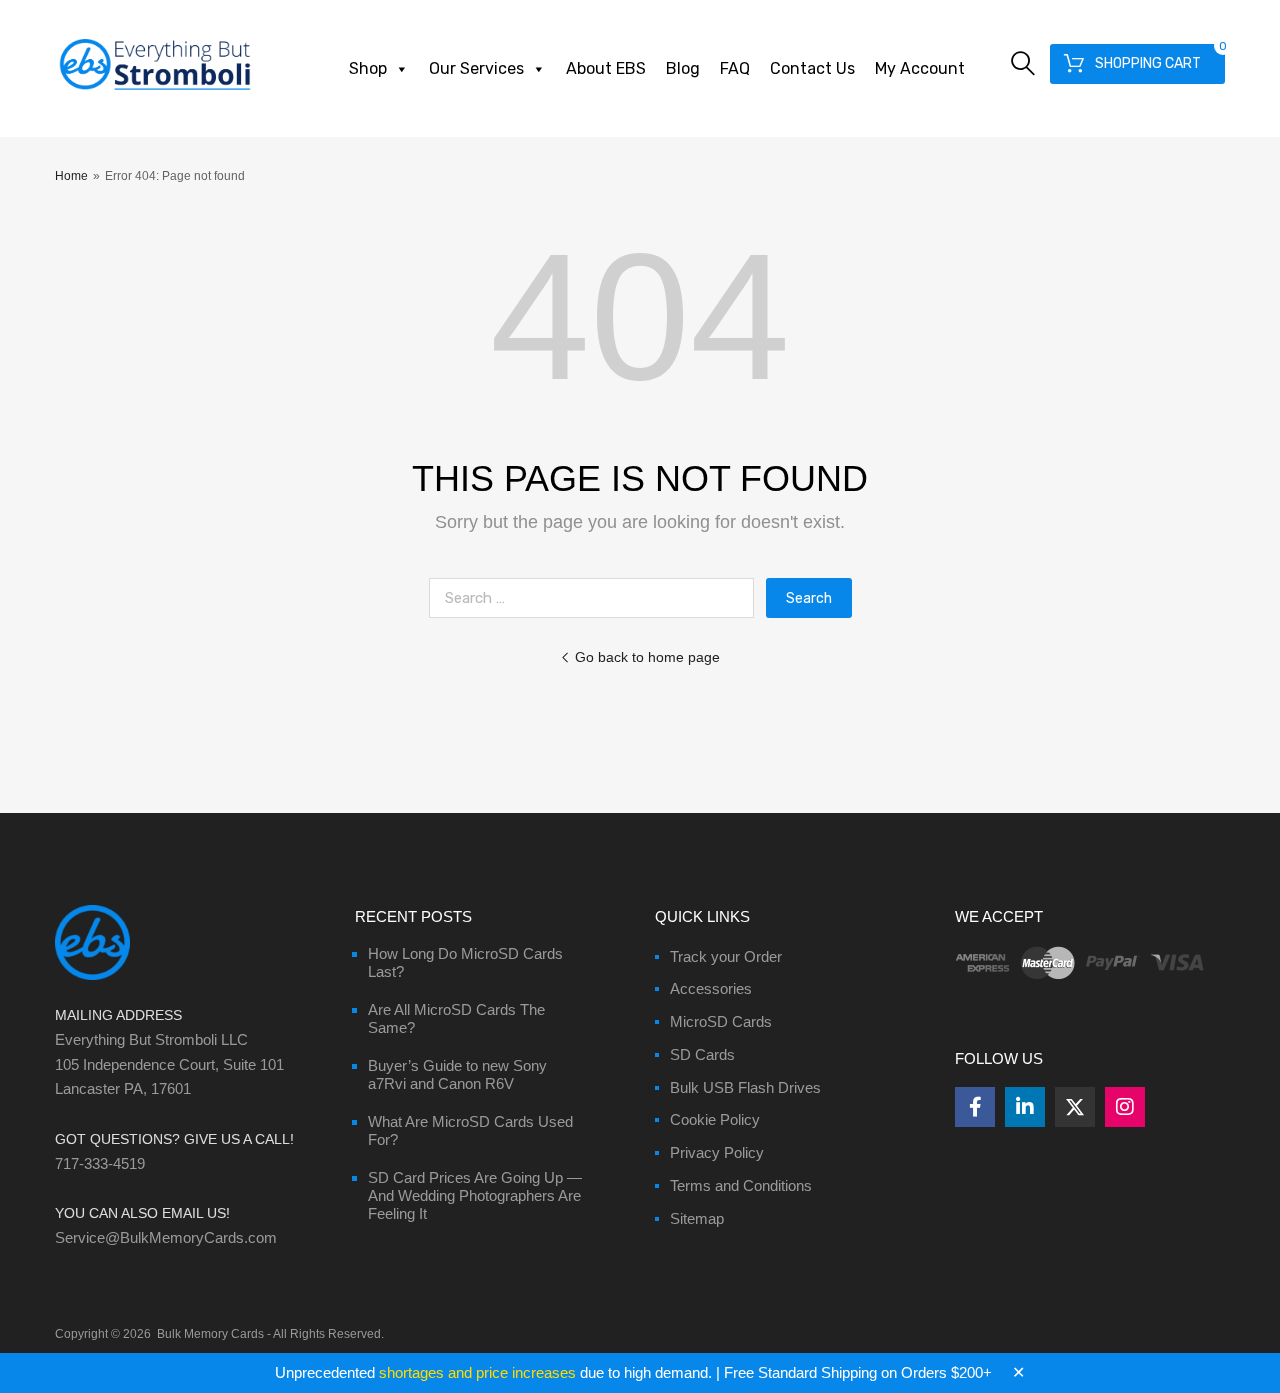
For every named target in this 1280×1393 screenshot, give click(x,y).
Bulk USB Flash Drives (745, 1087)
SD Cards (702, 1054)
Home (71, 176)
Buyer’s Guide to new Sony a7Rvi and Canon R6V (457, 1074)
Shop (368, 68)
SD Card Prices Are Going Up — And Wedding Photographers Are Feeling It (475, 1195)
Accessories (711, 988)
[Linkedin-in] (1025, 1107)
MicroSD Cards (721, 1021)
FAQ (735, 68)
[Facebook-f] (975, 1107)
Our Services (476, 68)
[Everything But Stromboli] (155, 92)
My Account (920, 68)
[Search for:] (597, 597)
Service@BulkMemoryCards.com (166, 1237)
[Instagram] (1125, 1107)
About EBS (606, 68)
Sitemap (697, 1218)
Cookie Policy (715, 1119)
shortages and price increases (477, 1372)
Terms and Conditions (741, 1185)
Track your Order (726, 956)
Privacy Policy (717, 1152)
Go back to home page (647, 657)
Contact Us (812, 68)
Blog (683, 68)
